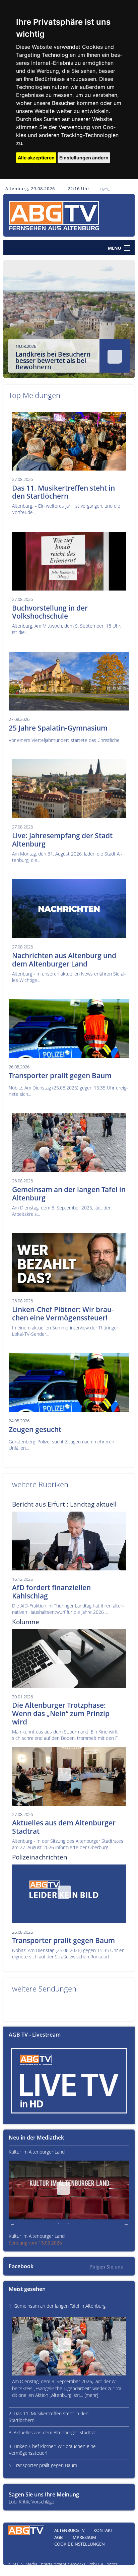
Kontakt (103, 2530)
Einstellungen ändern (84, 158)
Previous (13, 323)
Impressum (84, 2537)
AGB (58, 2537)
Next (125, 323)
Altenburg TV (70, 2530)
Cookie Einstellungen (80, 2544)
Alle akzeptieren (36, 158)
